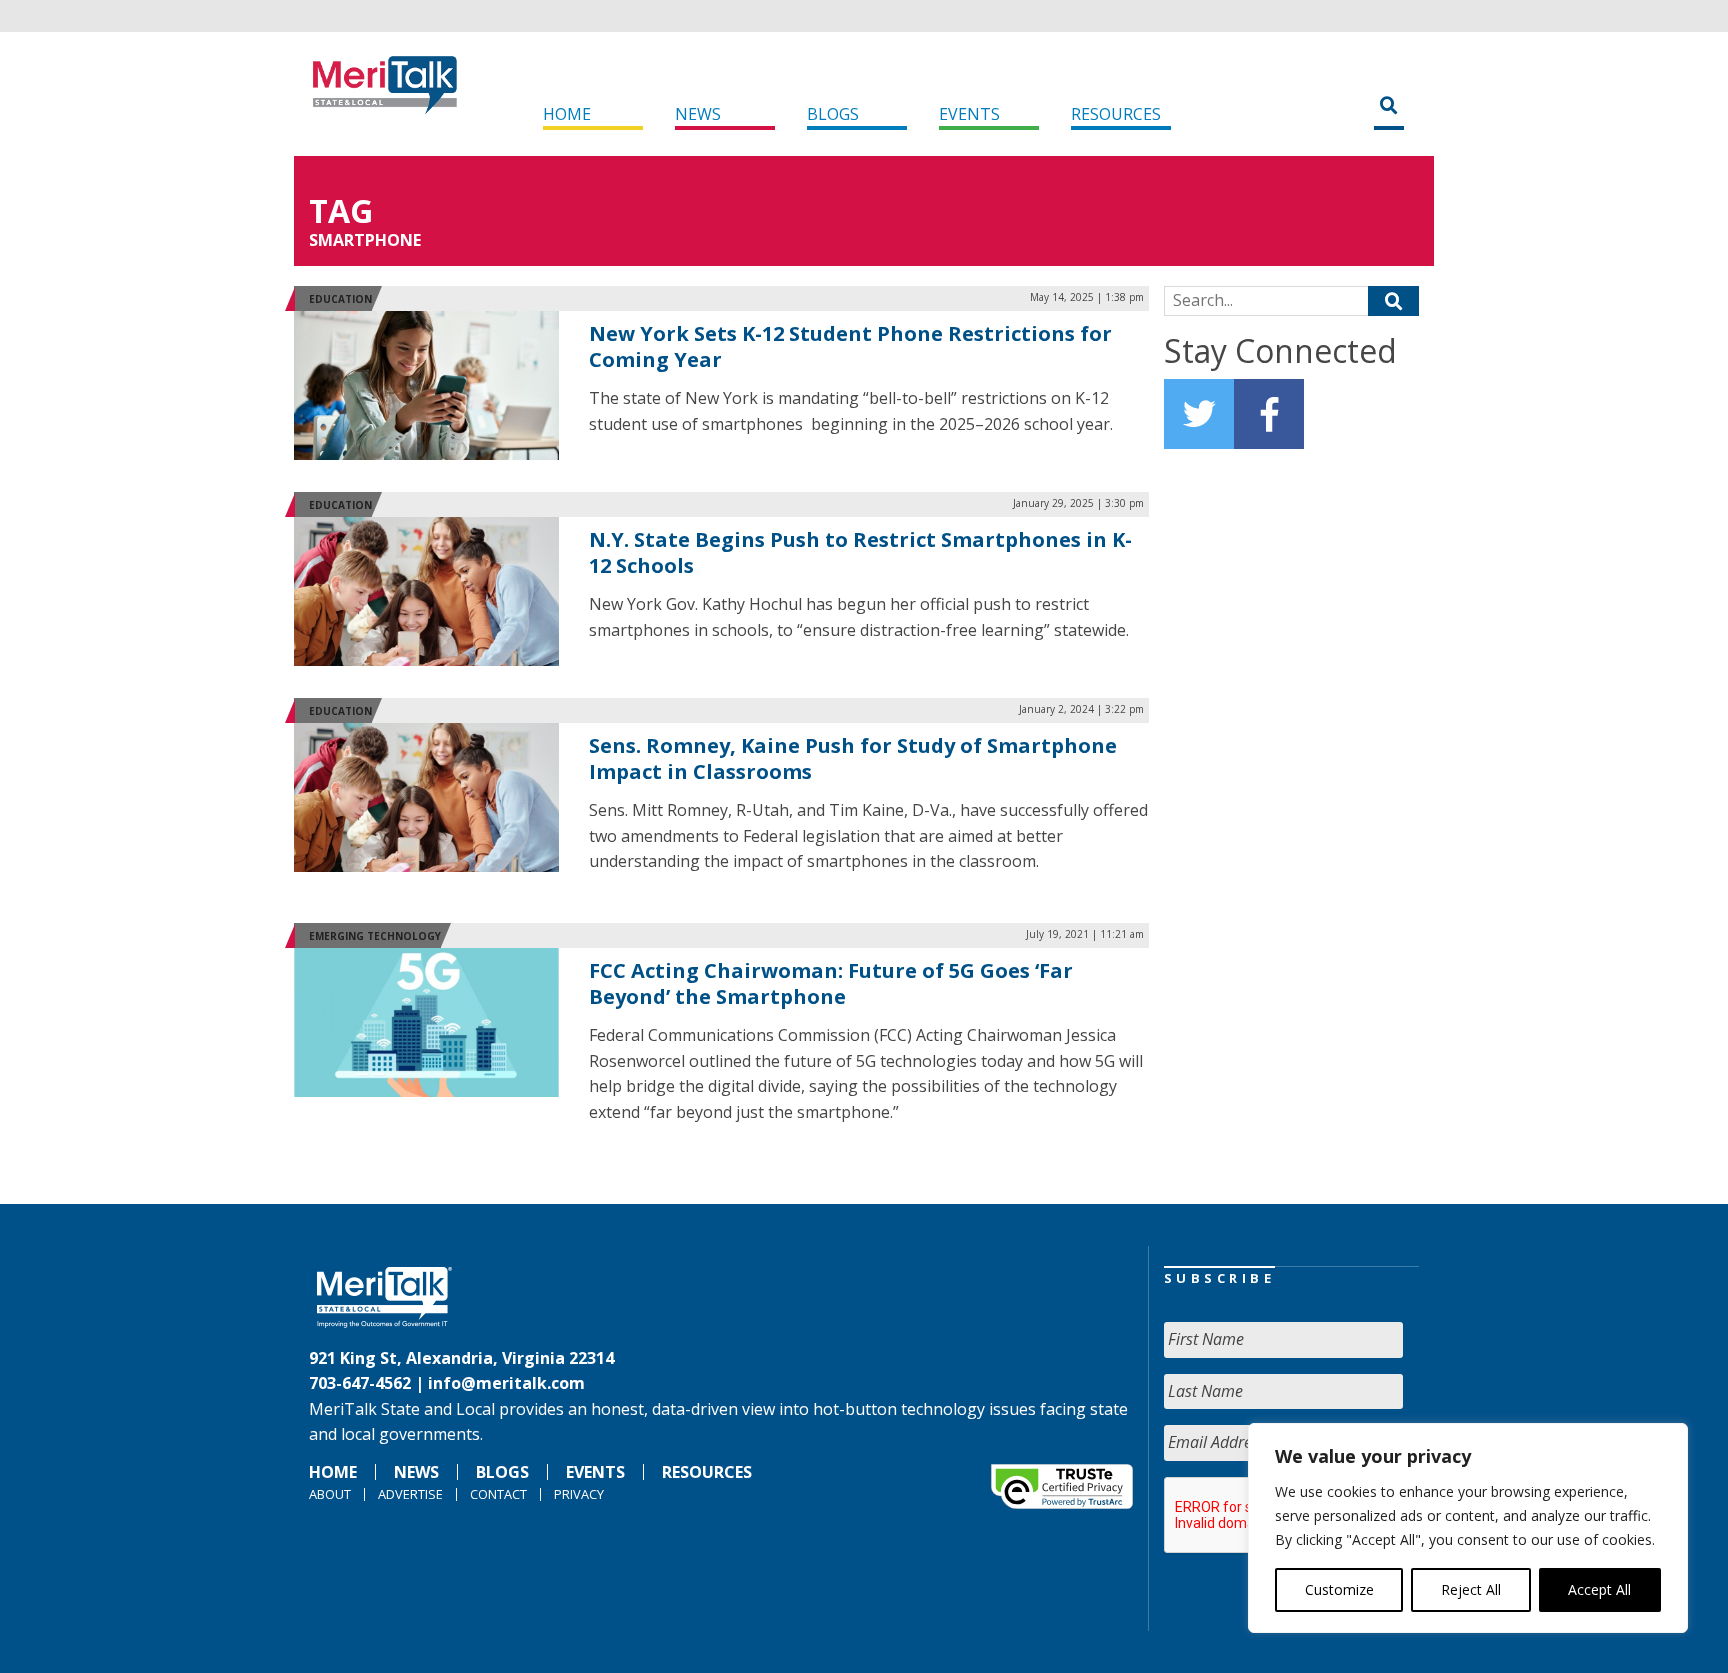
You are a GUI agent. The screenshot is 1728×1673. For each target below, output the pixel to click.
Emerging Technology (375, 936)
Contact (498, 1494)
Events (969, 114)
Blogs (833, 114)
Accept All (1599, 1589)
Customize (1339, 1589)
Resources (1116, 114)
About (330, 1494)
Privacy (579, 1494)
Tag (341, 210)
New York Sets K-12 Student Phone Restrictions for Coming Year (850, 346)
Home (567, 114)
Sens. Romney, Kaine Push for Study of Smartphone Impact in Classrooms (853, 758)
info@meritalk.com (506, 1383)
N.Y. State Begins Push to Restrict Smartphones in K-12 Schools (860, 552)
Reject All (1471, 1589)
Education (340, 299)
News (698, 114)
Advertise (410, 1494)
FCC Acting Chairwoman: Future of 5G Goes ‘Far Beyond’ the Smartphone (831, 983)
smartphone (365, 240)
